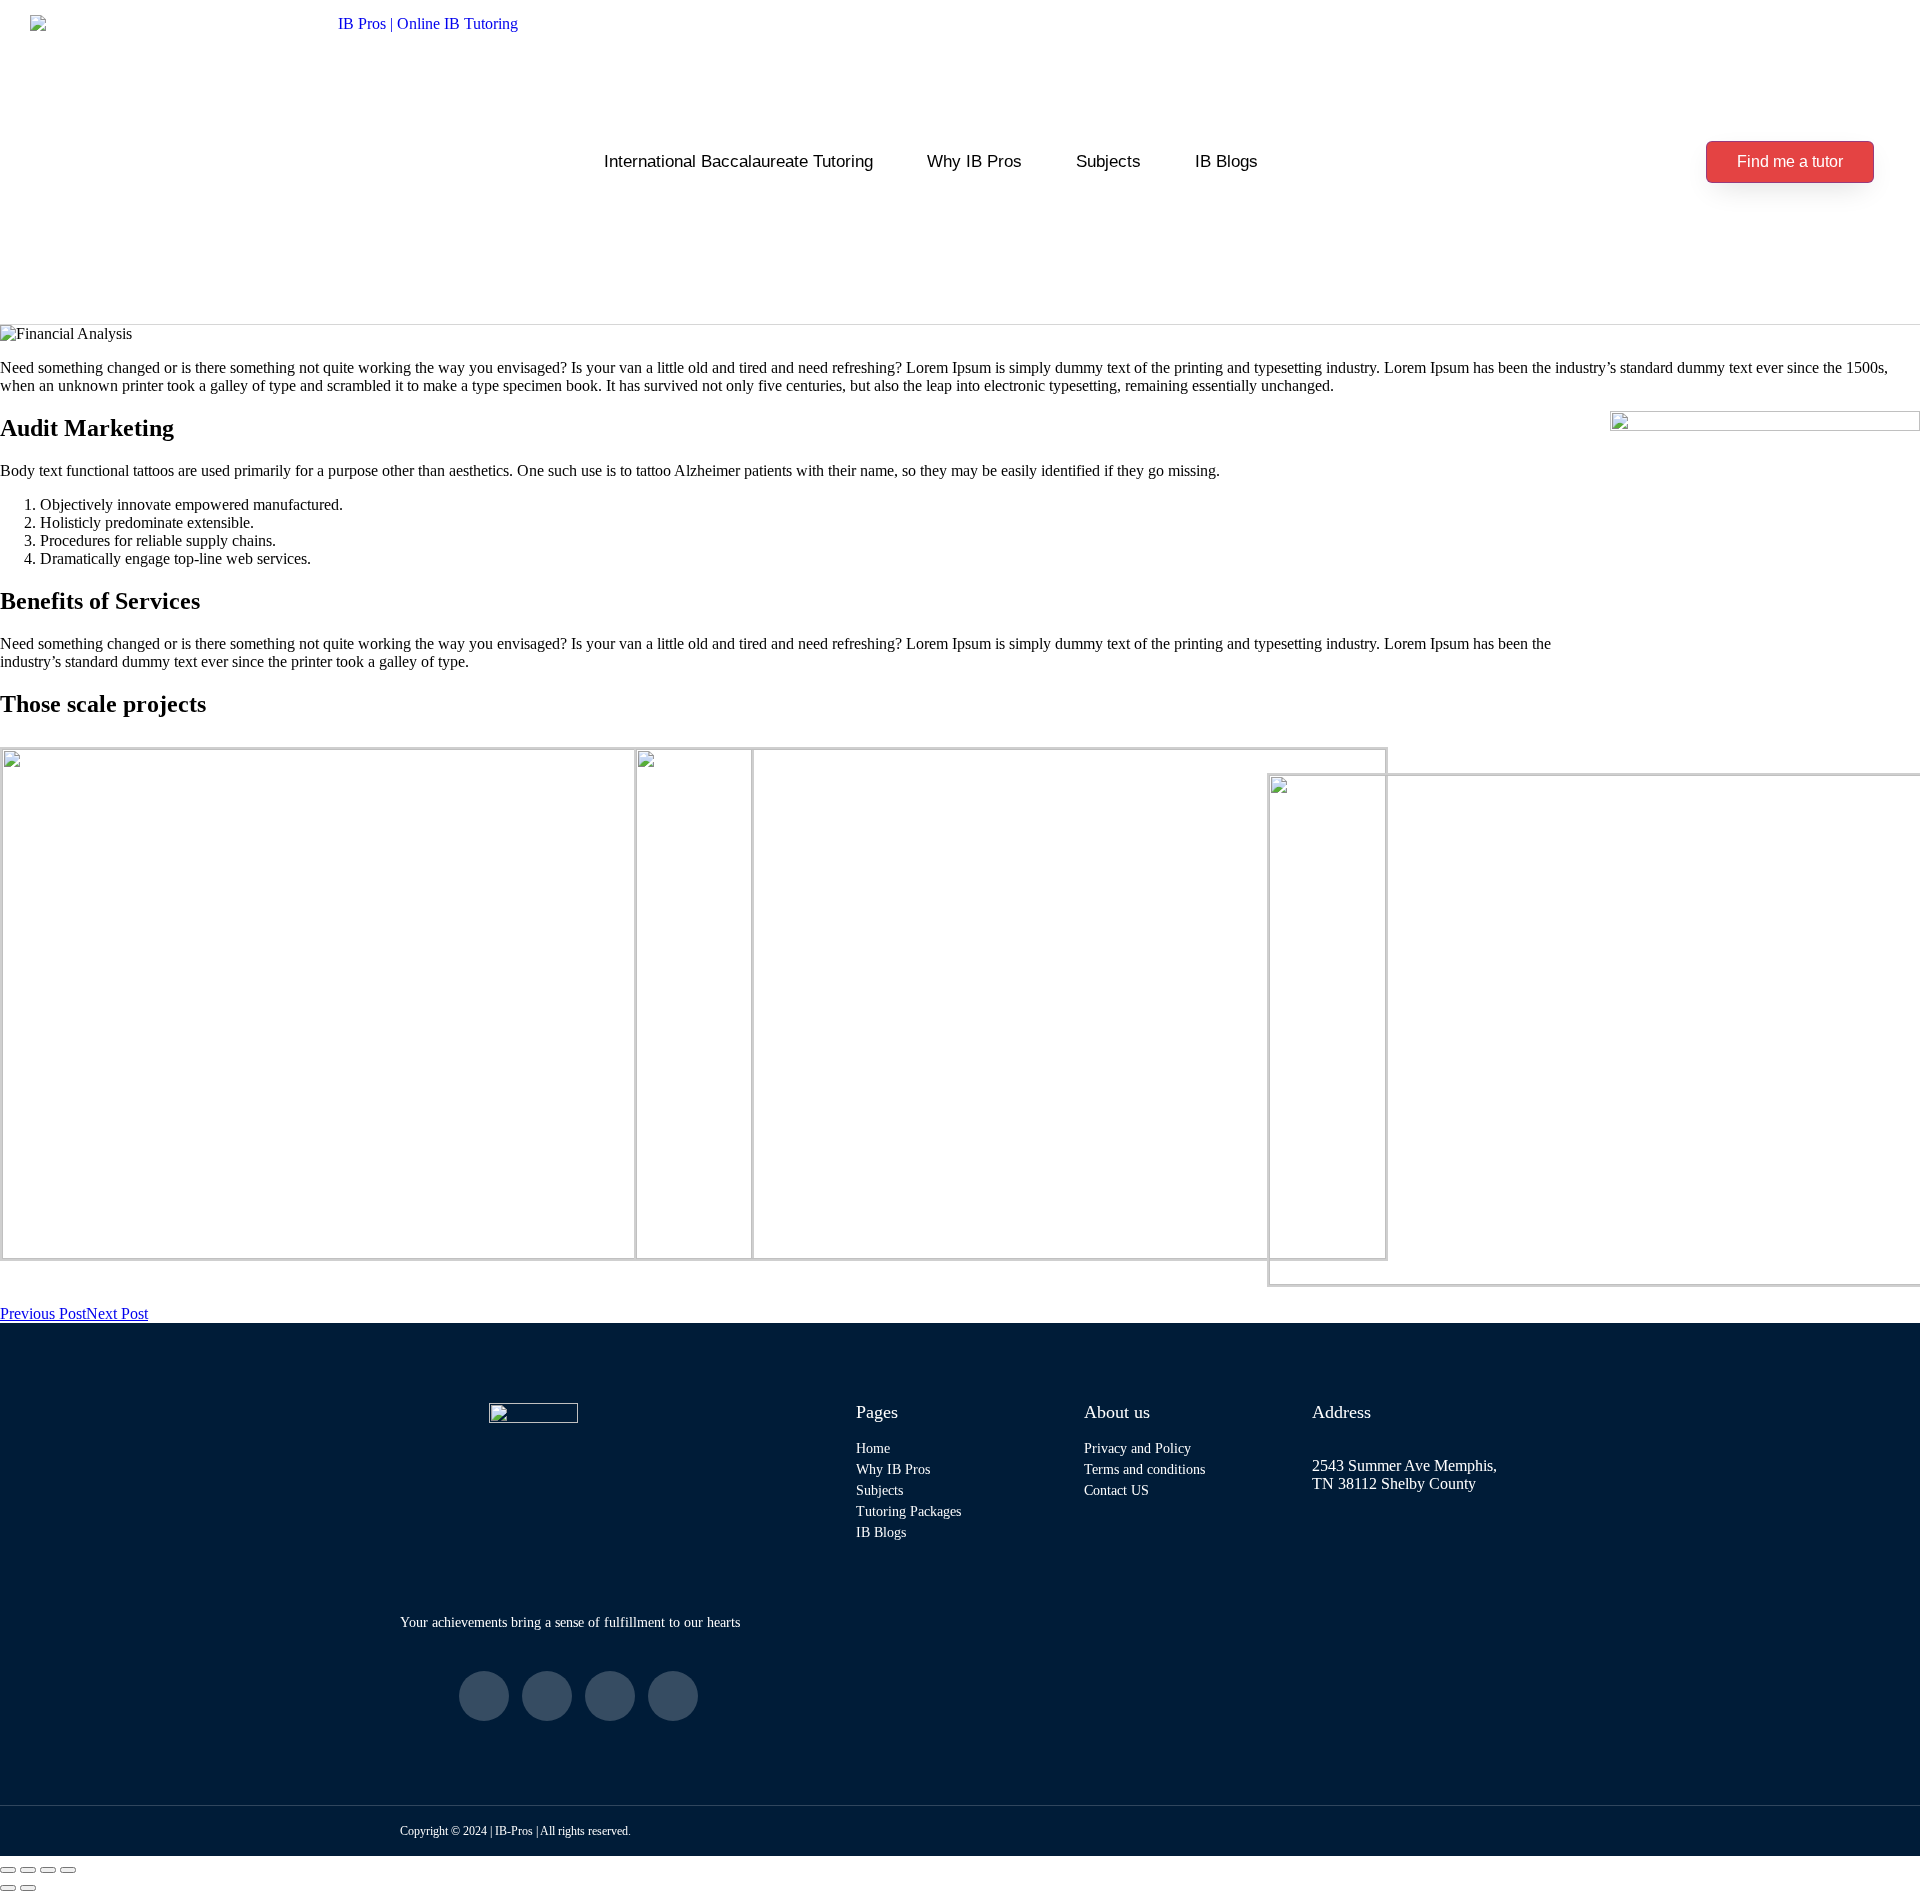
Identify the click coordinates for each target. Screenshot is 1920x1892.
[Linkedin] (610, 1696)
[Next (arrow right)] (28, 1888)
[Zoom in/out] (8, 1870)
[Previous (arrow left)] (8, 1888)
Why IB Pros (974, 161)
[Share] (48, 1870)
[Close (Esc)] (68, 1870)
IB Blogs (1226, 161)
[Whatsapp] (673, 1696)
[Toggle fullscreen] (28, 1870)
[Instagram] (547, 1696)
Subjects (1108, 161)
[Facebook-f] (484, 1696)
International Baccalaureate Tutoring (738, 161)
